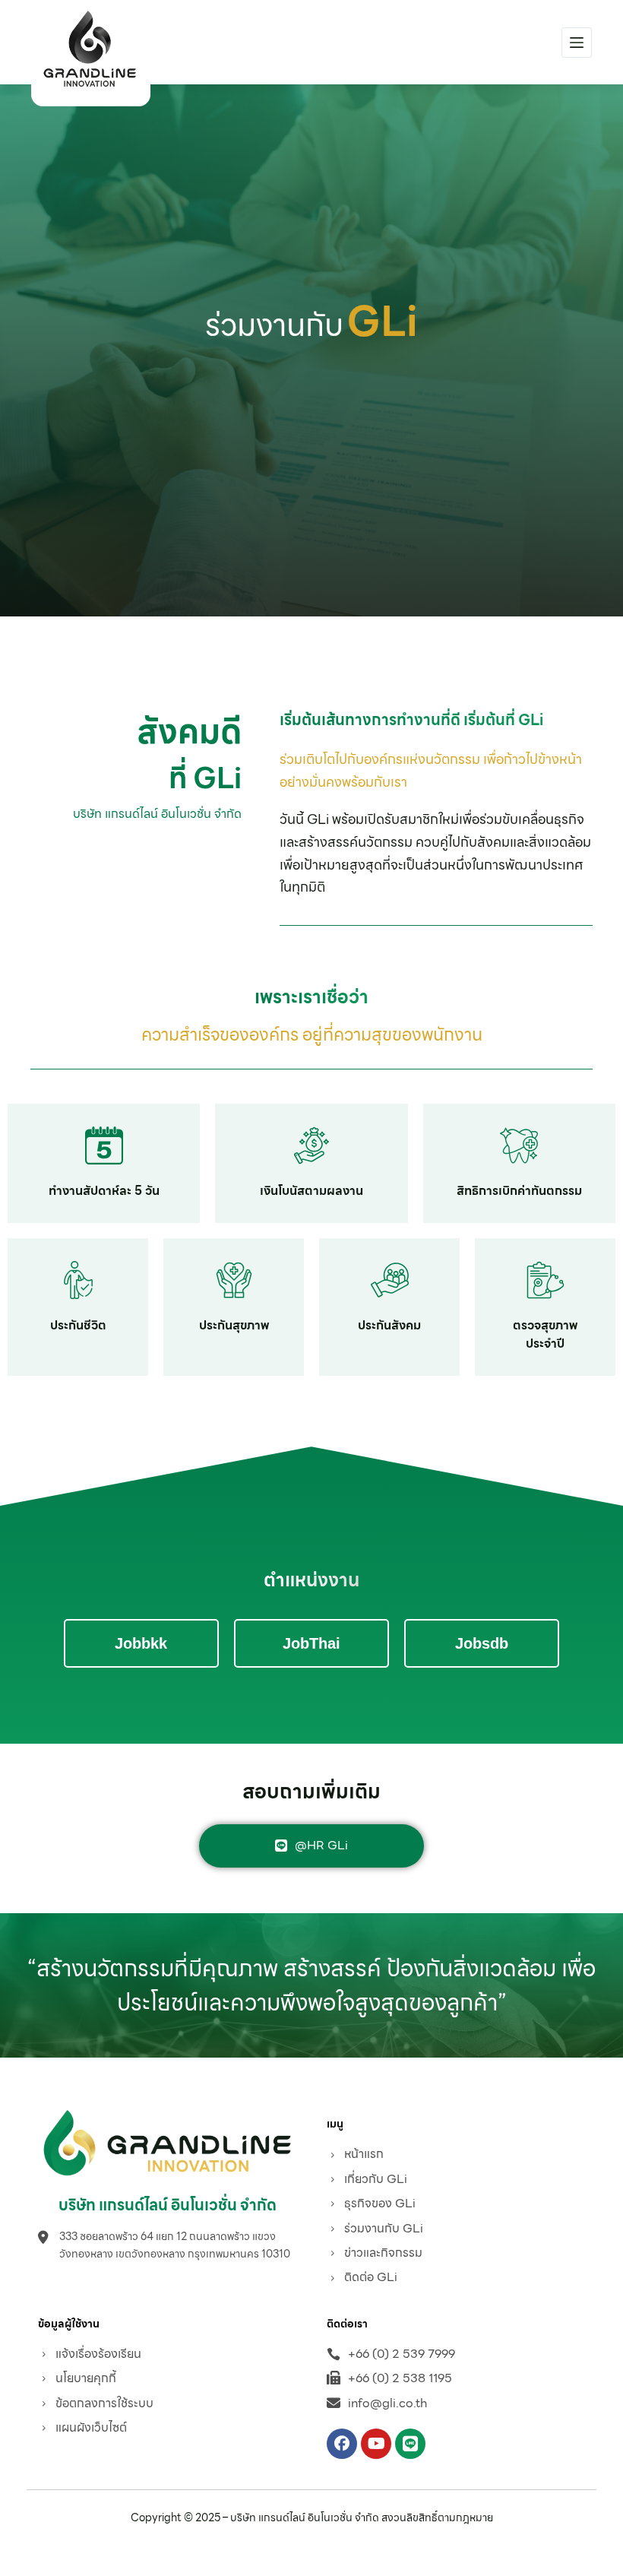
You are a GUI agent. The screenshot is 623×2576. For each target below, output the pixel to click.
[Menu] (577, 43)
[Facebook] (342, 2444)
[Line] (410, 2444)
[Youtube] (376, 2444)
